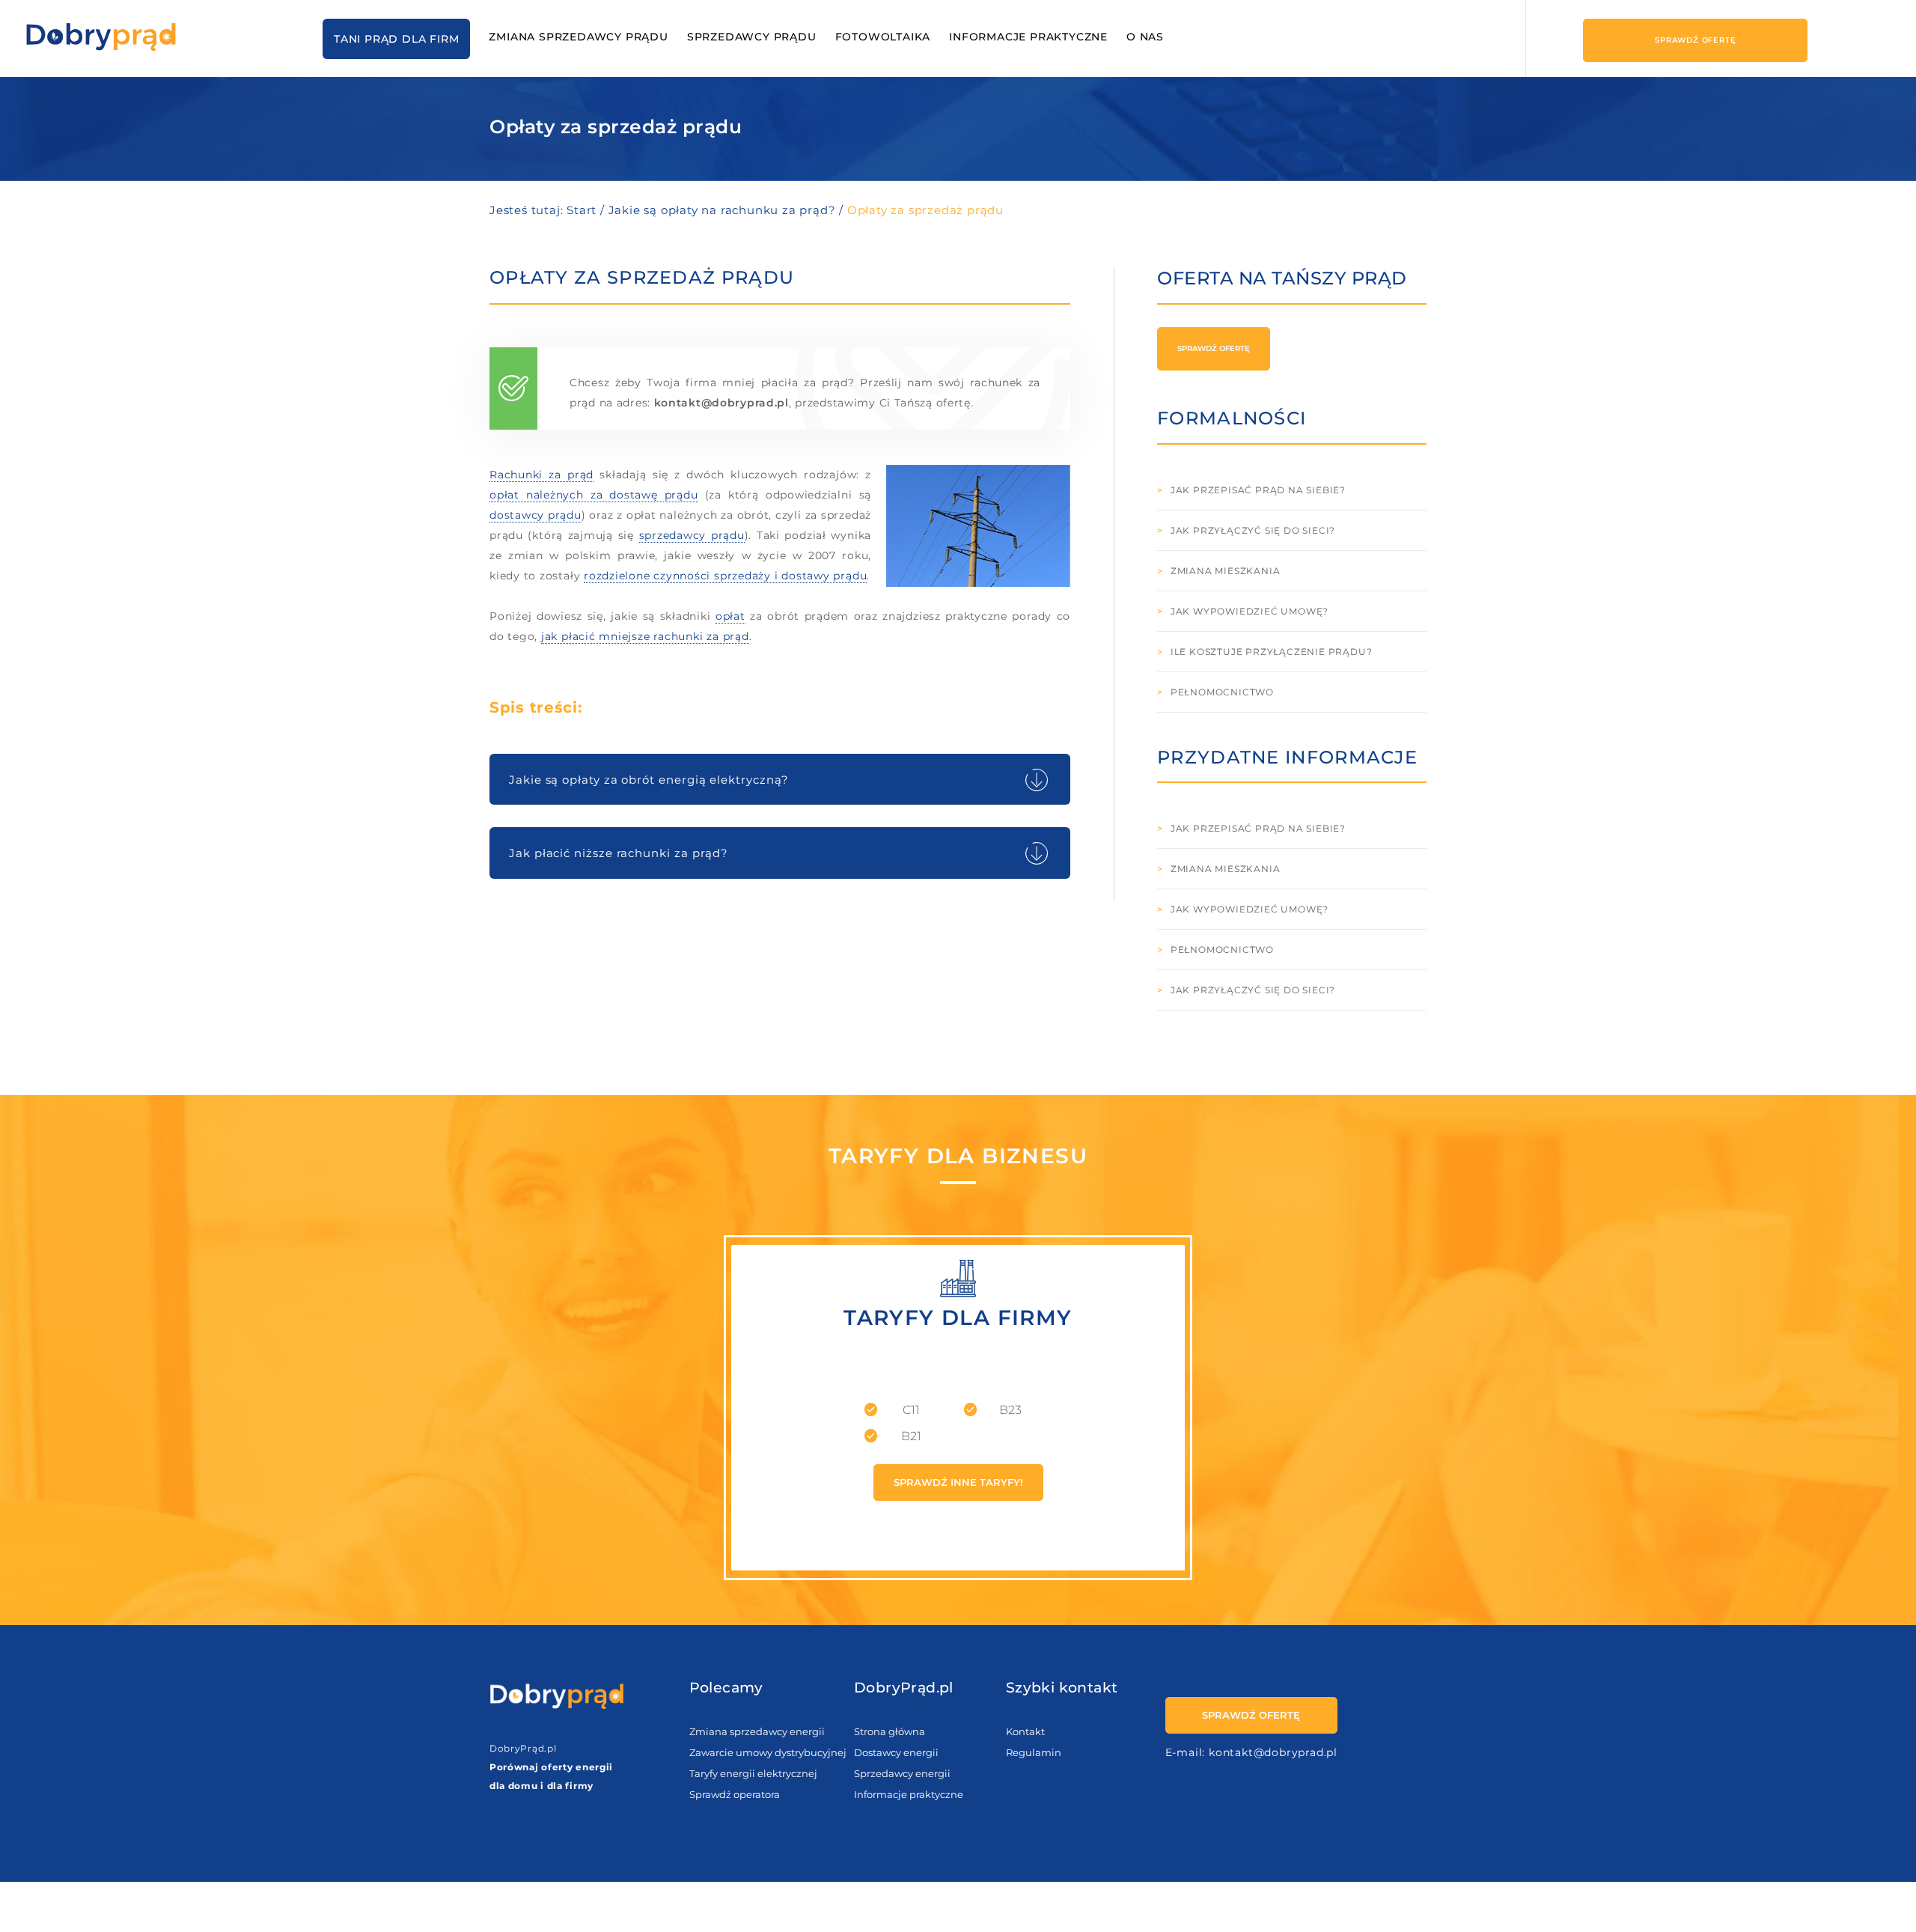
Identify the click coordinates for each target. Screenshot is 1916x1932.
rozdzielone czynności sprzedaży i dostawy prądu (725, 576)
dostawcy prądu (536, 515)
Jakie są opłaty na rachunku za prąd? (724, 210)
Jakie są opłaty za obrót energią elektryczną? (649, 780)
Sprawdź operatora (735, 1794)
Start (582, 210)
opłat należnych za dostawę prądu (594, 495)
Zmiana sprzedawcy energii (757, 1731)
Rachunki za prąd (541, 475)
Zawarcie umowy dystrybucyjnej (768, 1752)
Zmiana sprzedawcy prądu (578, 37)
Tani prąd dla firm (396, 39)
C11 (911, 1410)
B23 (1010, 1410)
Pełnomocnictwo (1222, 692)
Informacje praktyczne (1028, 37)
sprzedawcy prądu (692, 535)
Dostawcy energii (896, 1752)
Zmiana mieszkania (1226, 571)
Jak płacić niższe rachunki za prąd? (619, 853)
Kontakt (1025, 1731)
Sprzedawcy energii (902, 1773)
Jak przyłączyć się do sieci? (1253, 530)
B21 (911, 1436)
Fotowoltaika (883, 37)
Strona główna (890, 1731)
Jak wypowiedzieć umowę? (1250, 611)
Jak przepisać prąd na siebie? (1258, 490)
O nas (1145, 37)
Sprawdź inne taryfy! (958, 1482)
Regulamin (1034, 1752)
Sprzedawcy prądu (752, 37)
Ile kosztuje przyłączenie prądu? (1272, 652)
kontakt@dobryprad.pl (721, 403)
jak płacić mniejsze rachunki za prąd (645, 636)
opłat (730, 616)
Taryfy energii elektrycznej (753, 1773)
